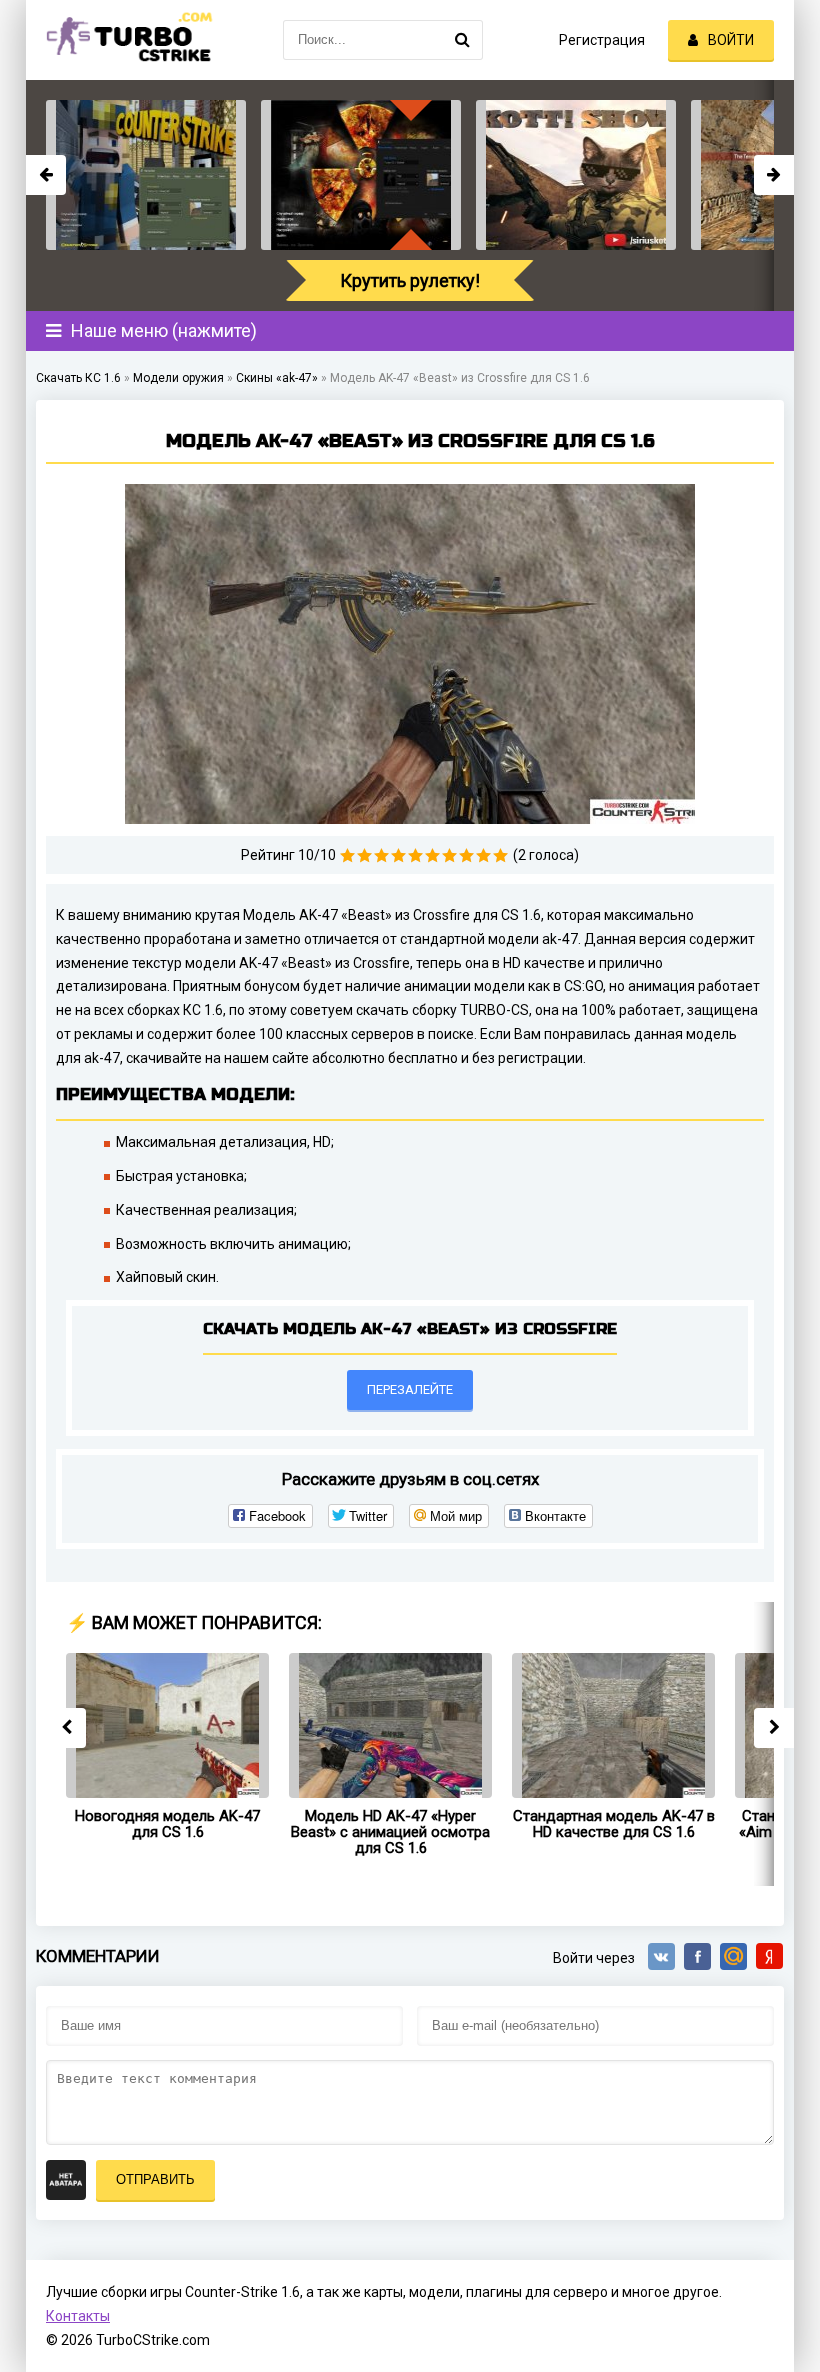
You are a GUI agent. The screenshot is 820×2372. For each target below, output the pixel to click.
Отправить (155, 2179)
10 (500, 855)
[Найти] (463, 40)
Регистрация (602, 40)
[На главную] (126, 40)
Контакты (78, 2316)
